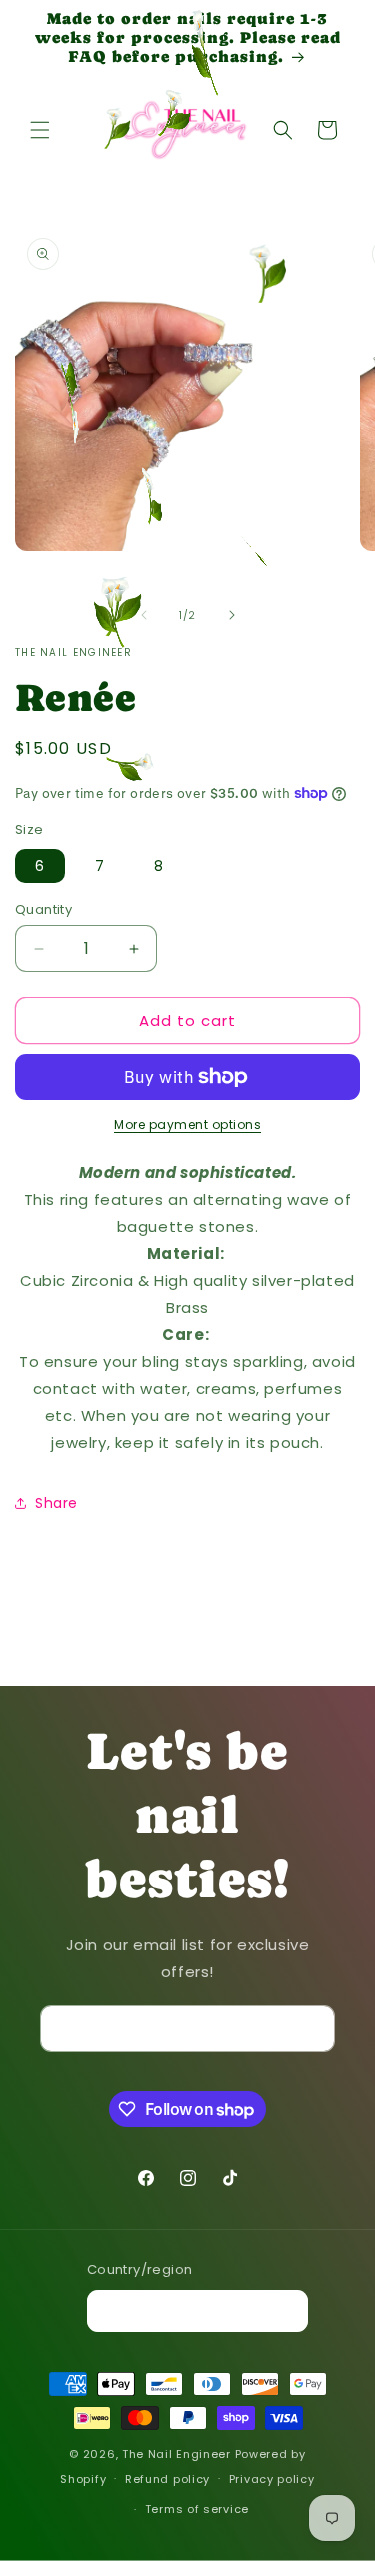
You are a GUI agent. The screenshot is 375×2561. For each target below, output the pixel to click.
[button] (40, 130)
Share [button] (56, 1503)
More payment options (187, 1124)
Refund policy (167, 2479)
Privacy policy (272, 2479)
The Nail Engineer (178, 2454)
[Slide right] (232, 615)
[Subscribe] (312, 2028)
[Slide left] (144, 615)
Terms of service (197, 2509)
